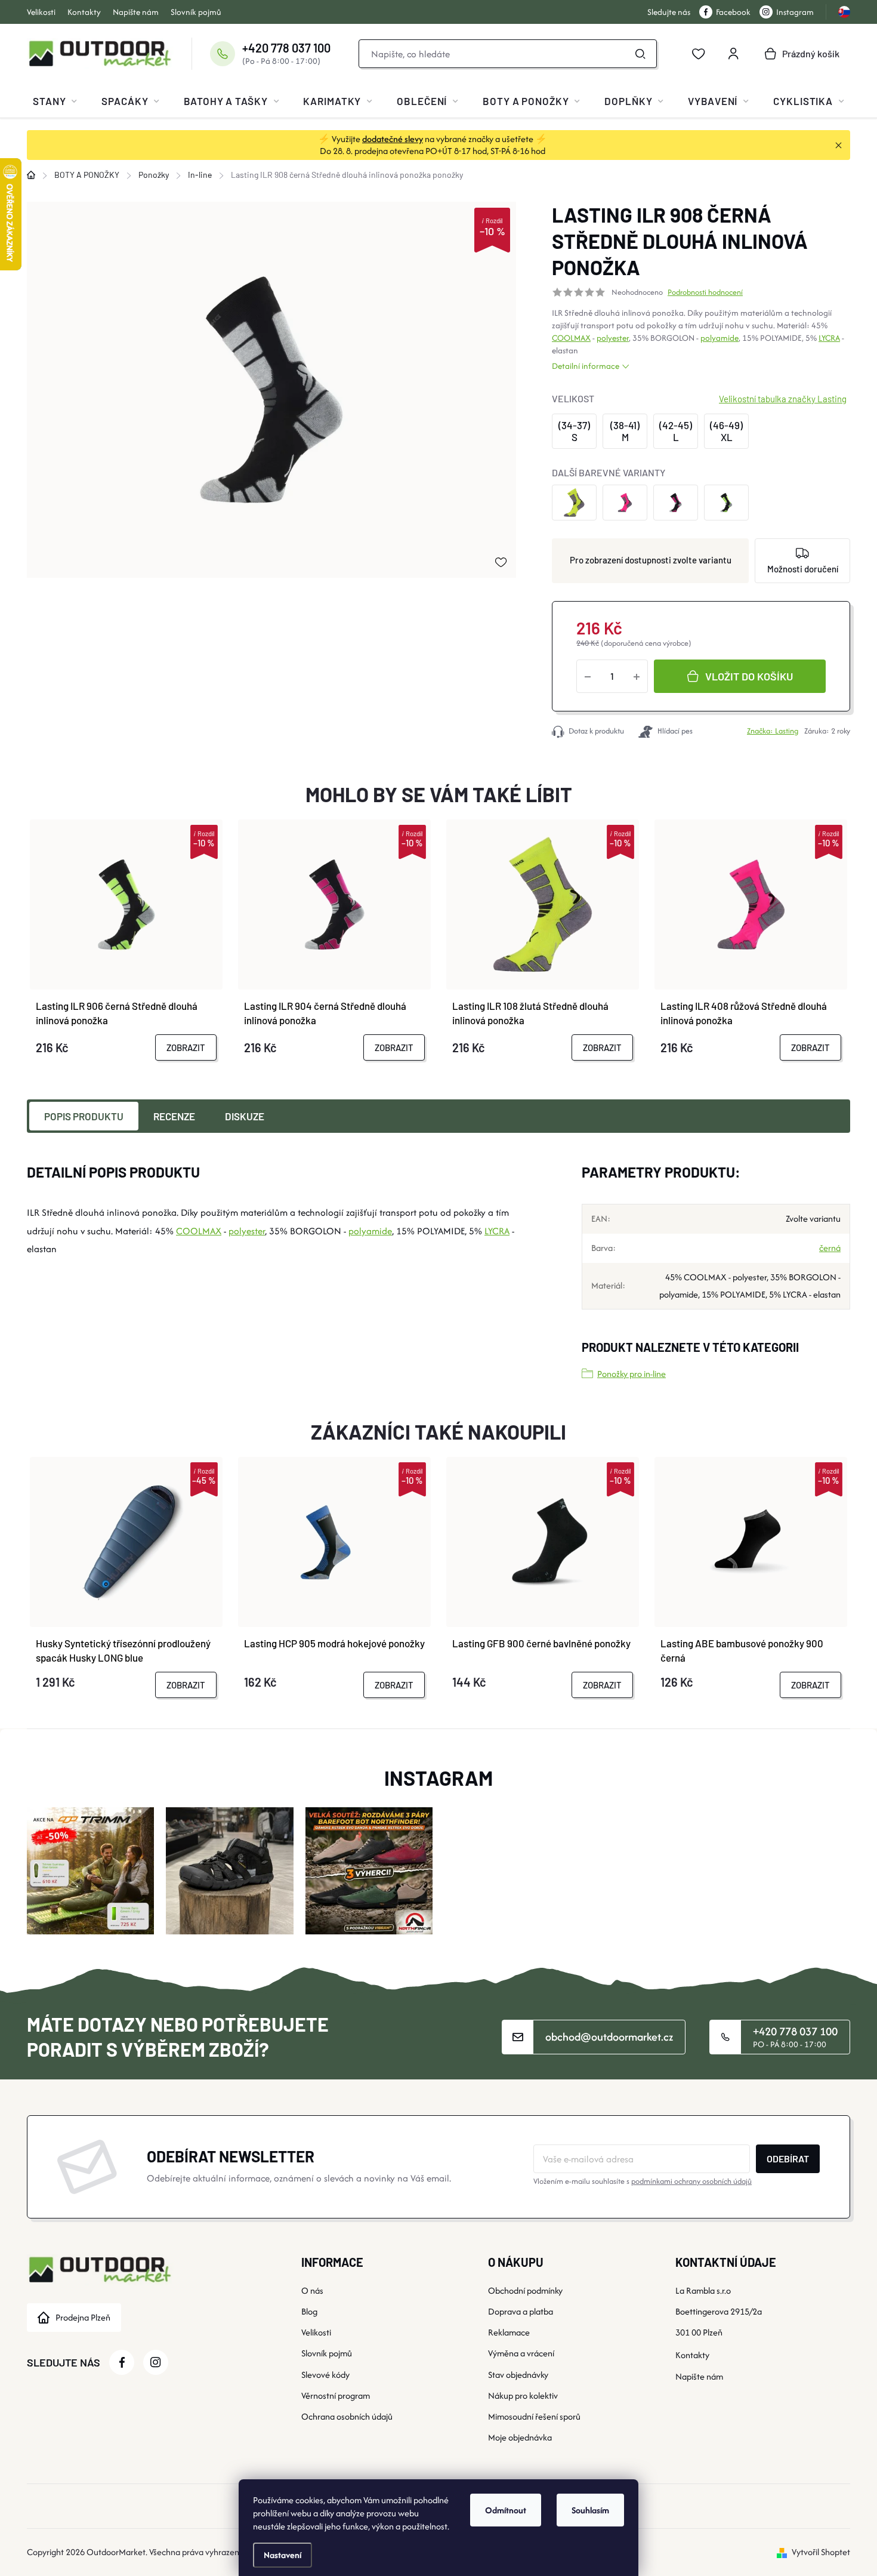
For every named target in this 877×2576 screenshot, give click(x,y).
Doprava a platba (521, 2311)
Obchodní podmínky (525, 2290)
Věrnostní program (336, 2395)
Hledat (641, 54)
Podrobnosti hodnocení (705, 292)
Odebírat (788, 2159)
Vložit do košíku (749, 676)
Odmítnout (506, 2510)
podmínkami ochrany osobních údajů (691, 2181)
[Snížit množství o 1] (588, 676)
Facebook (733, 12)
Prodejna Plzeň (83, 2317)
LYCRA (829, 338)
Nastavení (282, 2555)
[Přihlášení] (733, 54)
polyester (613, 338)
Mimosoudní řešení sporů (534, 2416)
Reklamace (509, 2332)
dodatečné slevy (393, 139)
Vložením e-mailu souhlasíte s (643, 2181)
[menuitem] (55, 101)
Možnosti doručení (803, 569)
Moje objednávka (520, 2437)
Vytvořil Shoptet (821, 2552)
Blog (309, 2311)
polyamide (719, 338)
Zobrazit (186, 1047)
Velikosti (41, 12)
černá (830, 1248)
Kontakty (84, 12)
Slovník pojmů (196, 12)
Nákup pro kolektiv (523, 2395)
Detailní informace (586, 366)
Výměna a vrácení (521, 2353)
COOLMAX (571, 338)
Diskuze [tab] (245, 1116)
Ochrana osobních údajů (347, 2416)
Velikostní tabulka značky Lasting (783, 399)
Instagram (795, 12)
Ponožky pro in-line (631, 1374)
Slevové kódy (325, 2375)
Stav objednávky (518, 2375)
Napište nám (136, 12)
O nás (312, 2290)
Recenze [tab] (174, 1116)
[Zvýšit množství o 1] (637, 676)
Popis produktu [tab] (84, 1116)
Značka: (773, 731)
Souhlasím (590, 2510)
